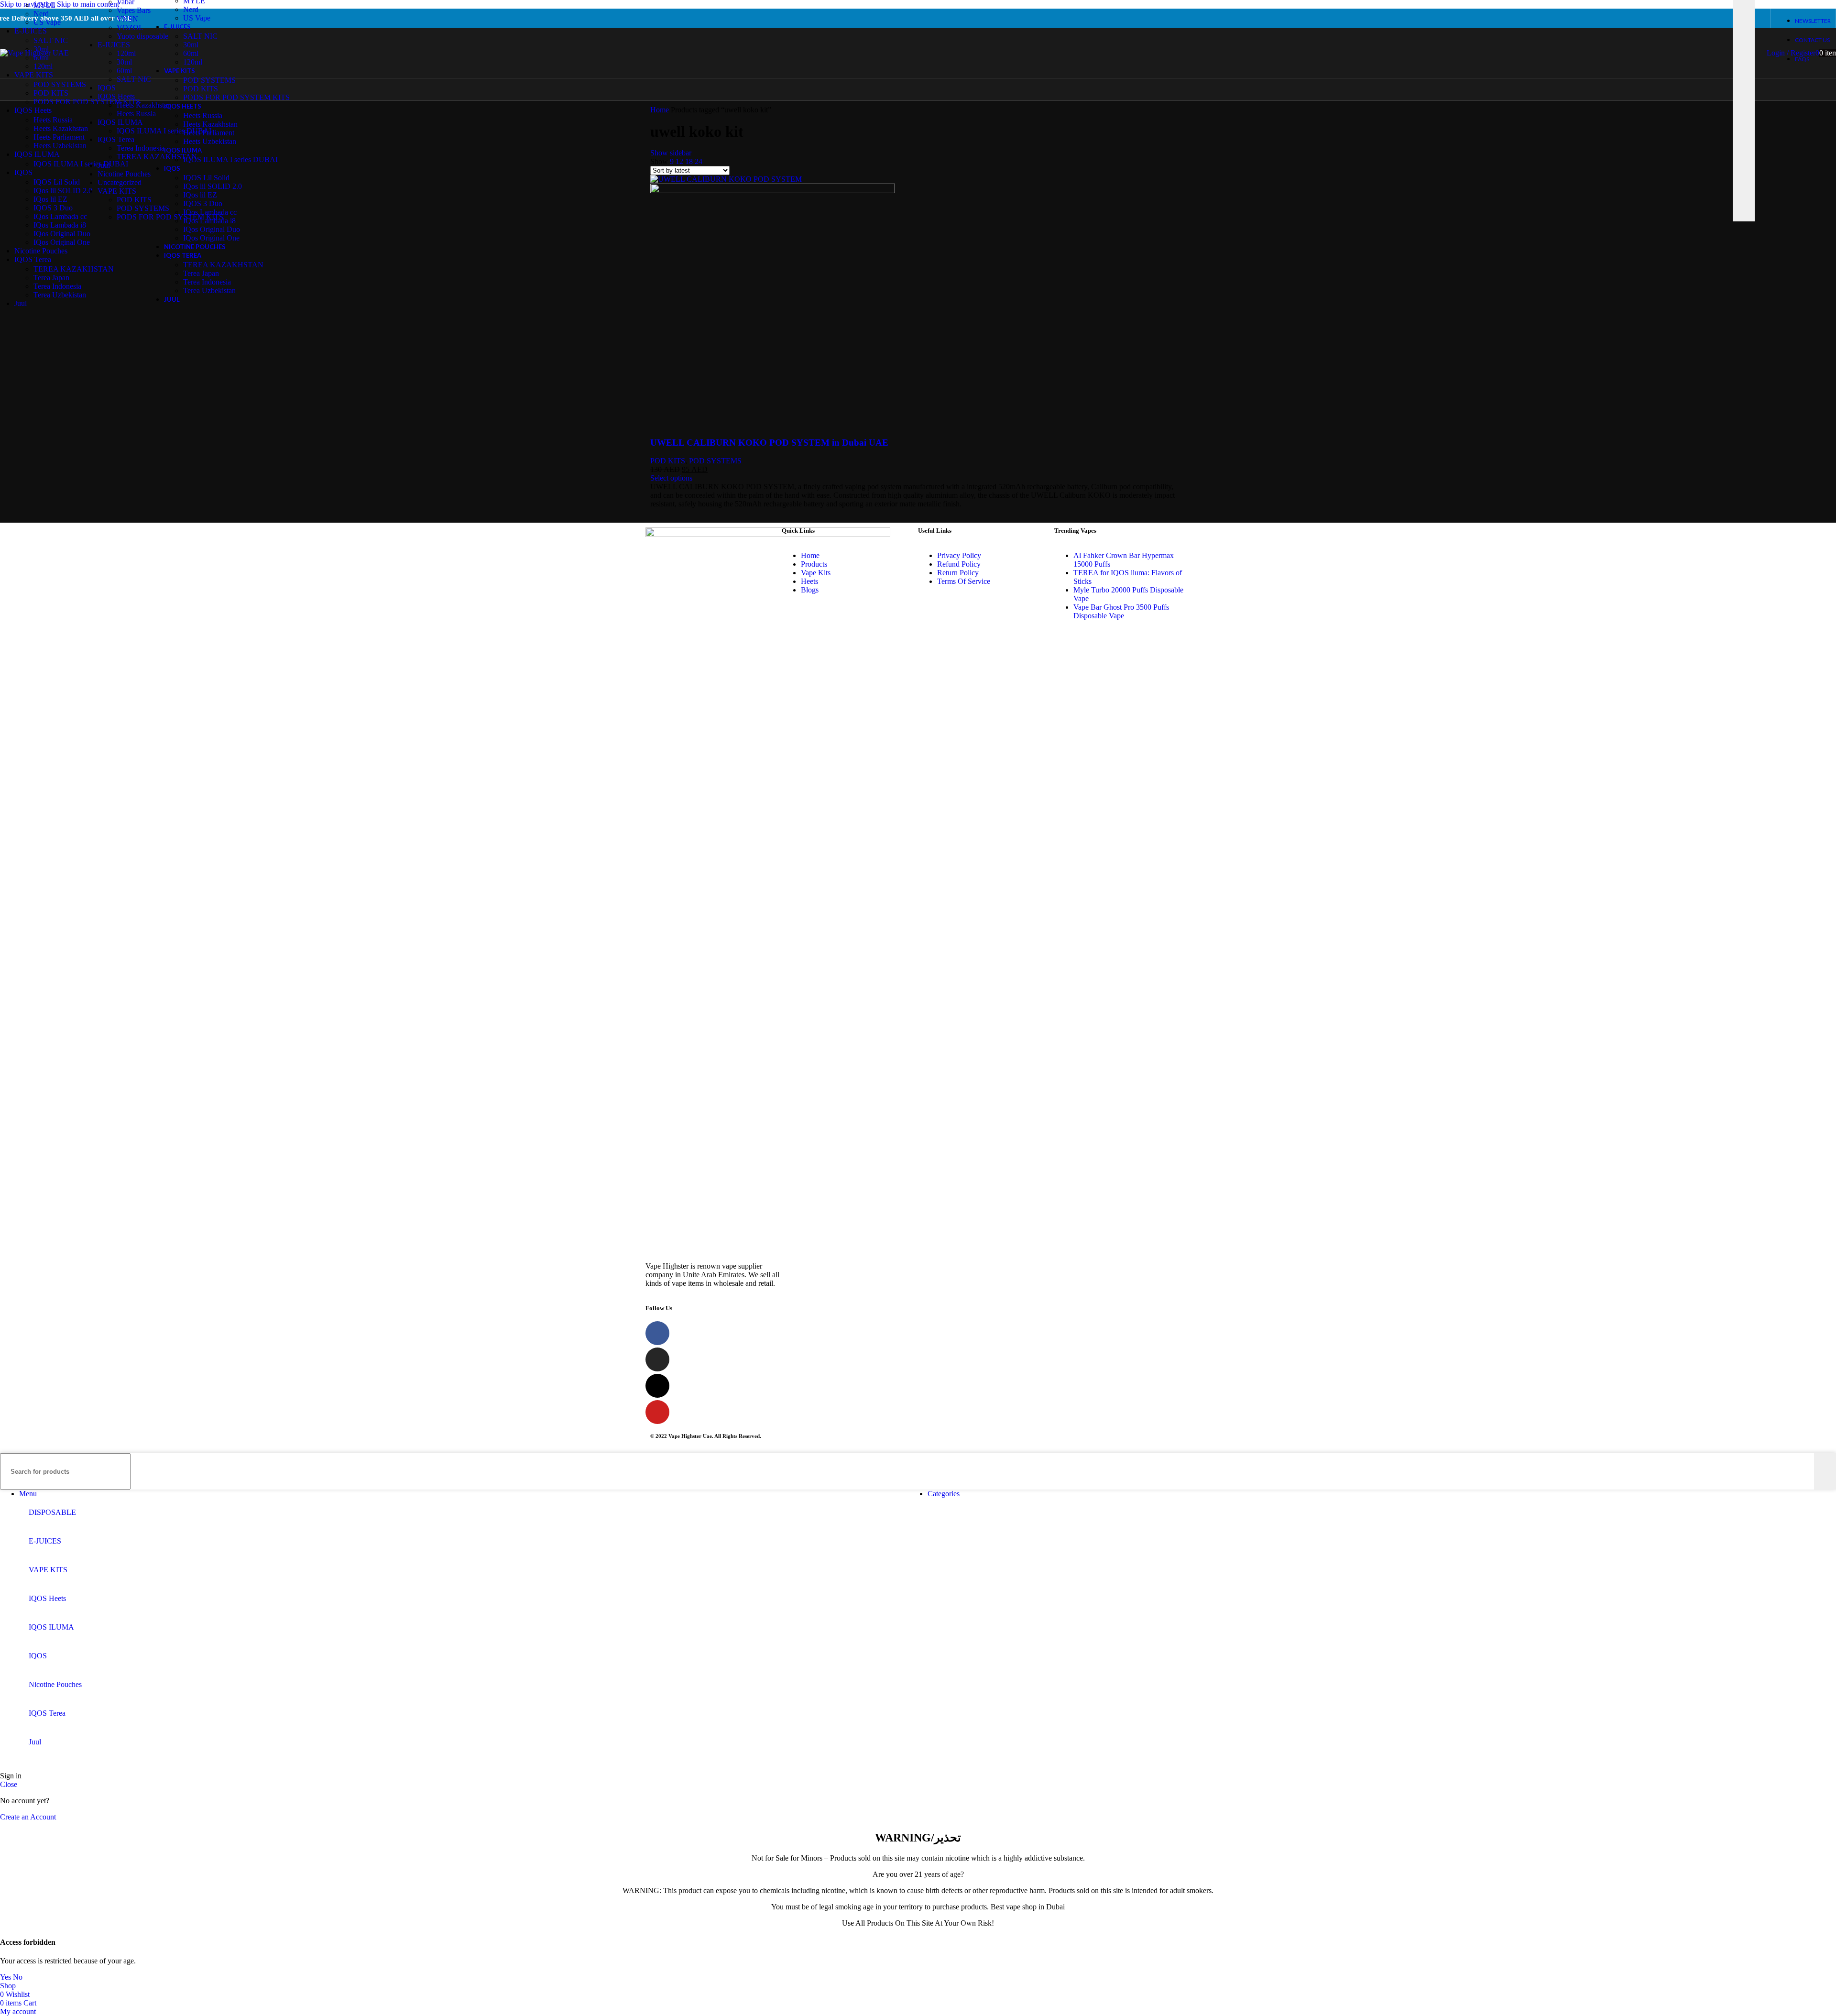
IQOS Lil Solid (57, 182)
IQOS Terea (116, 139)
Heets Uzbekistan (60, 146)
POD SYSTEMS (143, 208)
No (18, 1977)
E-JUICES (114, 45)
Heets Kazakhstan (144, 105)
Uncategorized (120, 182)
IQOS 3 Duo (53, 208)
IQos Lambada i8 (60, 225)
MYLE (44, 5)
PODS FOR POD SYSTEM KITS (170, 217)
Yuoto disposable (142, 36)
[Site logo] (34, 53)
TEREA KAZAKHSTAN (157, 157)
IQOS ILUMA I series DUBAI (164, 131)
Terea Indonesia (141, 148)
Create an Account (28, 1817)
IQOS (107, 88)
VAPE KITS (117, 191)
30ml (124, 62)
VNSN (127, 19)
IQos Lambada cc (60, 216)
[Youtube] (657, 1412)
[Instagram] (657, 1359)
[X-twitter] (657, 1386)
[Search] (1825, 1471)
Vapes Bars (134, 10)
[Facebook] (657, 1333)
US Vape (47, 22)
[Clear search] (1726, 49)
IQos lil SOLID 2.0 (63, 191)
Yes (5, 1977)
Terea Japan (51, 278)
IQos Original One (62, 242)
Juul (104, 165)
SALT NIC (134, 79)
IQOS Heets (116, 96)
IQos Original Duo (62, 234)
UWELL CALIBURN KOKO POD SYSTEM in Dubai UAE (769, 443)
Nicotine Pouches (124, 174)
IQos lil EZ (50, 199)
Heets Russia (136, 114)
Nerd (41, 14)
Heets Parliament (59, 137)
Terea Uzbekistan (60, 295)
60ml (124, 71)
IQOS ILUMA (120, 122)
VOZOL (130, 27)
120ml (126, 53)
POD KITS (134, 200)
